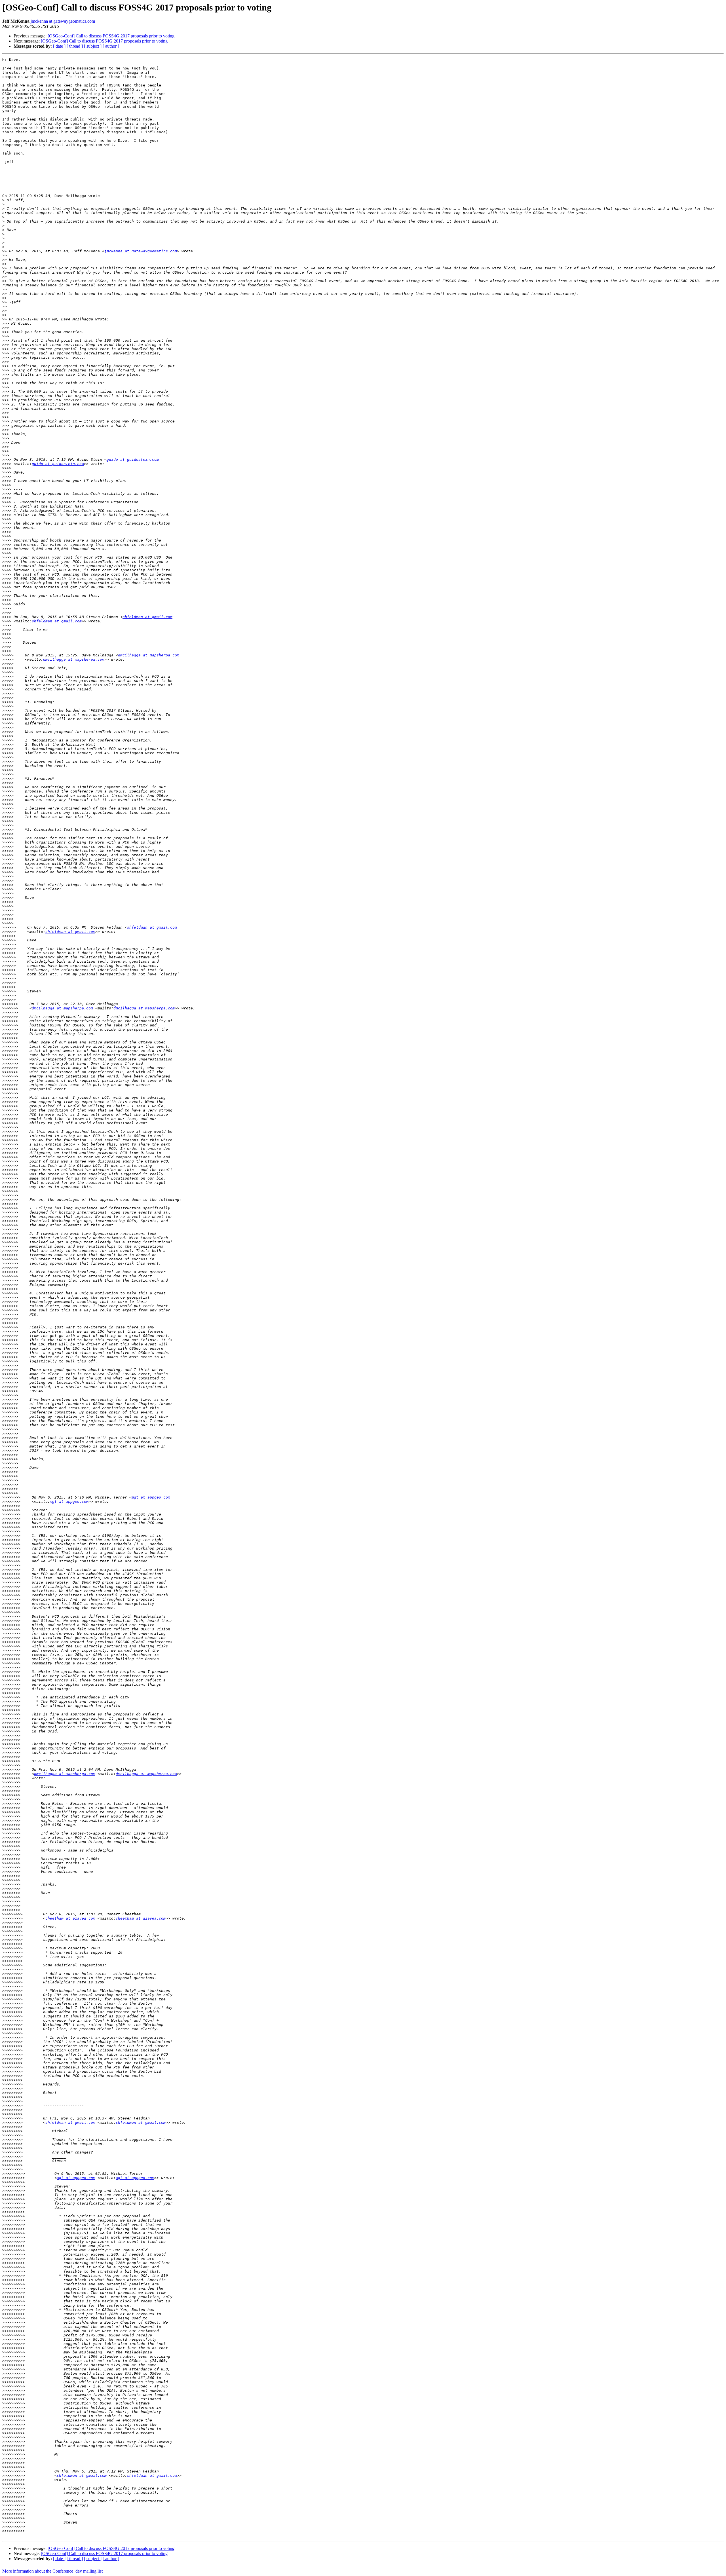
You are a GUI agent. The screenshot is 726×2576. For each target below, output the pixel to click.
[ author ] (111, 46)
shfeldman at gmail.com (147, 617)
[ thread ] (75, 46)
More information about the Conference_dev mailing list (52, 2571)
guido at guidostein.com (133, 459)
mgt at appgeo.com (151, 1497)
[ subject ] (93, 46)
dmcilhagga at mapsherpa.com (149, 655)
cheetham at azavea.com (70, 1918)
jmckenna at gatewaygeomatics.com (63, 21)
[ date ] (59, 46)
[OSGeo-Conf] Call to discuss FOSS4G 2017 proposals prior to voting (111, 36)
